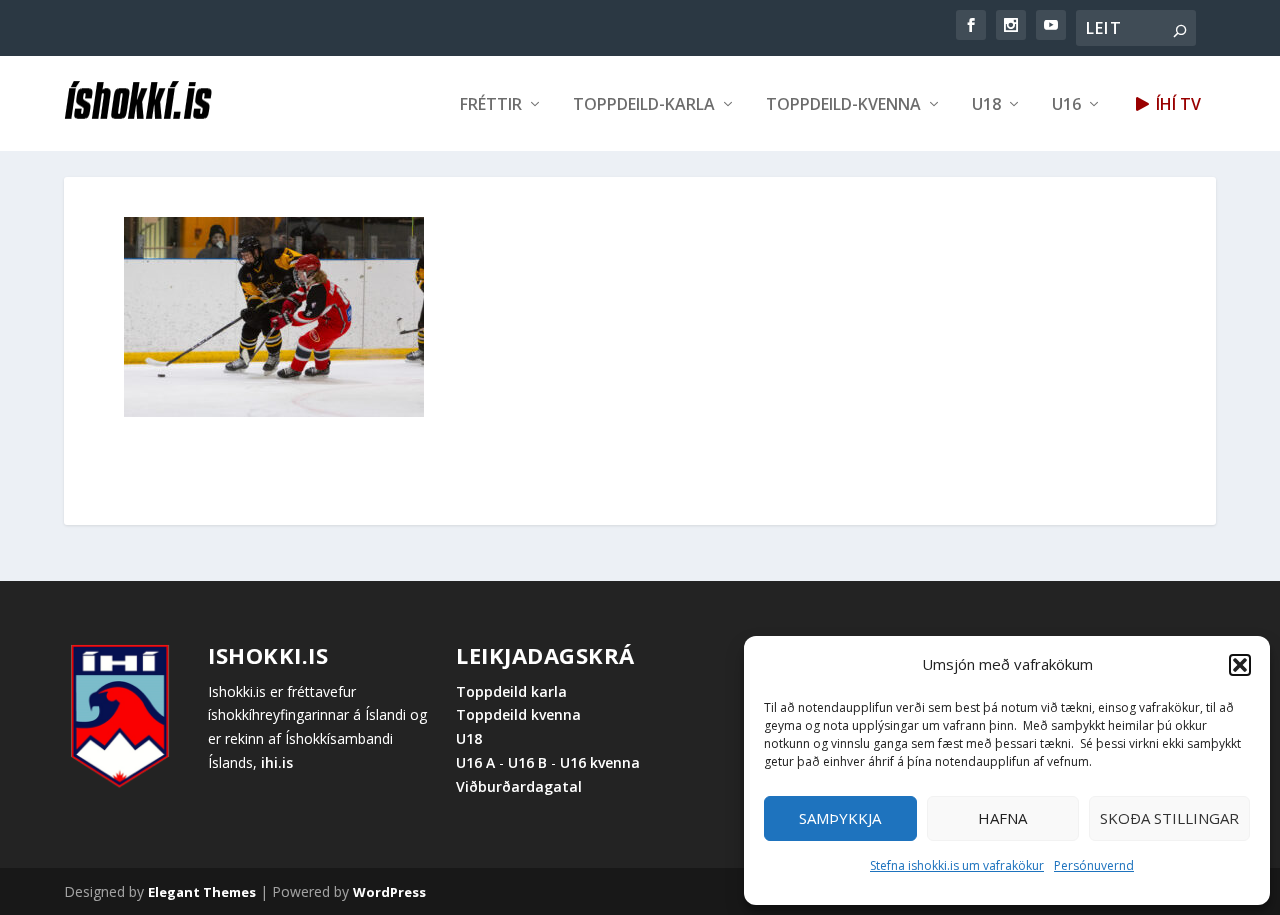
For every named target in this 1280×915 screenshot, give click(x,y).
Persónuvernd (1094, 865)
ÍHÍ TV (1176, 105)
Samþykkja (840, 818)
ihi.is (277, 762)
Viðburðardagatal (519, 786)
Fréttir (491, 105)
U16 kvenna (600, 762)
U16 (1066, 105)
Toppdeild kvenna (518, 714)
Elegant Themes (202, 892)
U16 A (477, 762)
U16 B (527, 762)
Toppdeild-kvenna (843, 105)
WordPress (389, 892)
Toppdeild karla (511, 691)
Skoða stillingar (1169, 818)
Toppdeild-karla (644, 105)
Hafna (1002, 818)
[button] (1240, 665)
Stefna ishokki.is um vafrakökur (957, 865)
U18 (986, 105)
